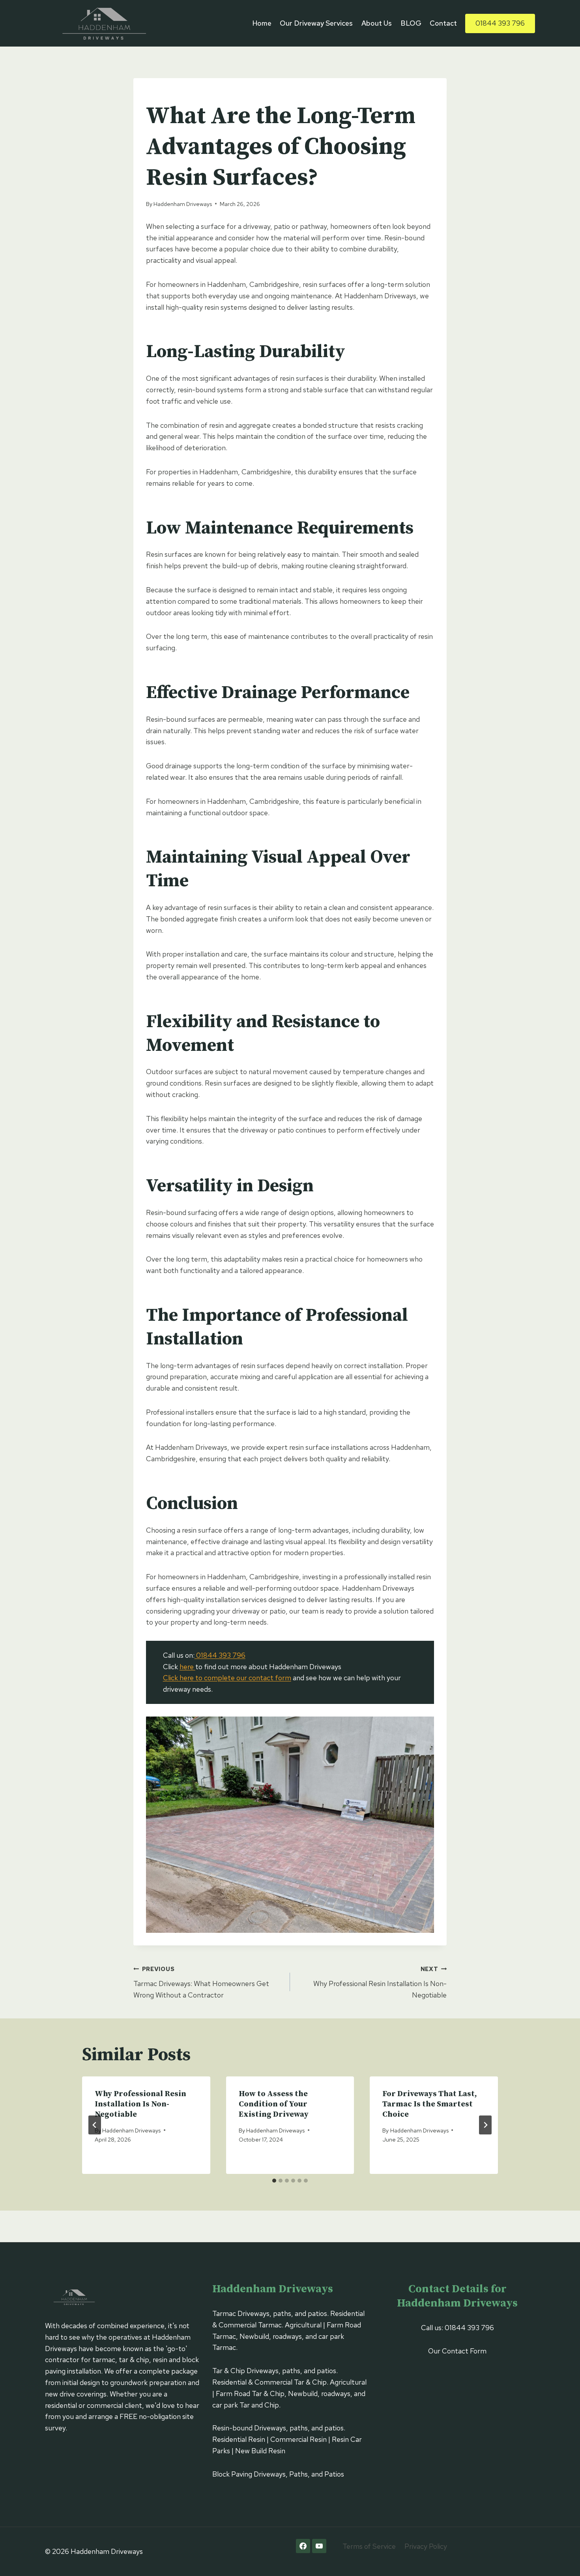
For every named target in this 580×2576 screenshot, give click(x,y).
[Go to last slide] (95, 2125)
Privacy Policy (426, 2546)
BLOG (411, 23)
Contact (443, 23)
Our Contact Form (457, 2351)
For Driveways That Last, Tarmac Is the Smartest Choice (430, 2104)
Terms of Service (369, 2546)
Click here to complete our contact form (227, 1678)
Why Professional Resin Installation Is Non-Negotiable (380, 1982)
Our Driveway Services (316, 23)
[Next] (485, 2125)
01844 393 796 (500, 23)
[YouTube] (319, 2546)
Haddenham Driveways (183, 204)
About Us (377, 23)
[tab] (274, 2181)
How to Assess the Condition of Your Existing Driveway (274, 2104)
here (187, 1667)
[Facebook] (303, 2546)
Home (262, 23)
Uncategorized (170, 95)
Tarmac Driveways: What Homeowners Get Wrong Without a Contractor (201, 1982)
